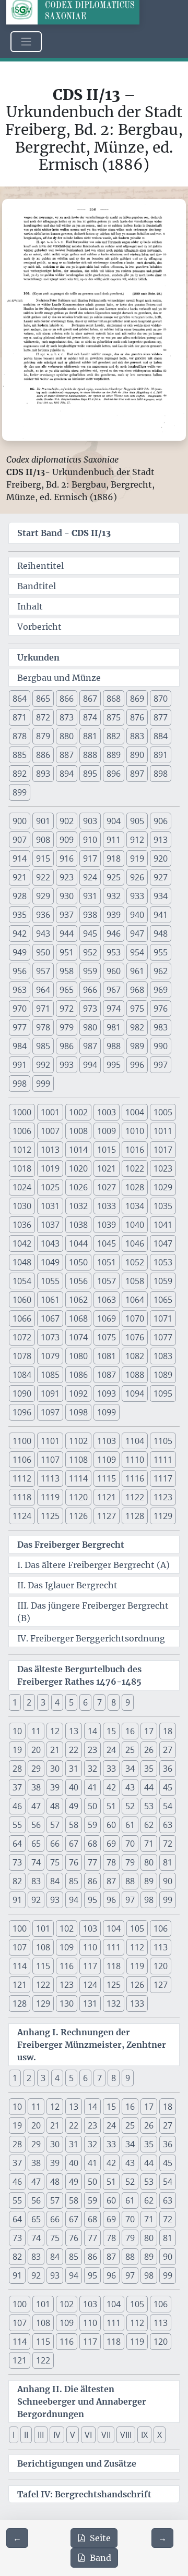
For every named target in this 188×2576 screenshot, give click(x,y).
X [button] (160, 2435)
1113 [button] (50, 1478)
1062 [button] (78, 1300)
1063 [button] (107, 1300)
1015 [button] (107, 1150)
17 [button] (149, 1731)
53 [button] (149, 1806)
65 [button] (36, 1844)
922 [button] (43, 877)
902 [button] (67, 821)
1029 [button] (163, 1187)
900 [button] (20, 821)
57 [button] (55, 1825)
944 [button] (67, 934)
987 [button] (90, 1046)
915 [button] (43, 858)
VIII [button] (126, 2435)
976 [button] (161, 1009)
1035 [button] (163, 1206)
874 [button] (90, 717)
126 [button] (137, 1985)
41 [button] (92, 1787)
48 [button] (55, 1806)
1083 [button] (163, 1356)
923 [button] (67, 877)
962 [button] (161, 971)
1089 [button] (163, 1375)
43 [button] (130, 1787)
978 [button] (43, 1027)
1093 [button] (107, 1393)
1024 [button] (22, 1187)
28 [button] (17, 1769)
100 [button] (20, 1928)
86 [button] (92, 1881)
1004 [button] (135, 1112)
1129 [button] (163, 1516)
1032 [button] (78, 1206)
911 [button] (114, 840)
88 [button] (130, 1881)
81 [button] (168, 1862)
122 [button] (43, 1985)
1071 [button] (163, 1318)
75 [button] (55, 1862)
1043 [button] (50, 1243)
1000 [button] (22, 1112)
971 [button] (43, 1009)
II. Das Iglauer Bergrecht (67, 1585)
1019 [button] (50, 1168)
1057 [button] (107, 1281)
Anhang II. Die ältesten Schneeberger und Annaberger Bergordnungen (82, 2401)
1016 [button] (135, 1150)
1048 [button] (22, 1262)
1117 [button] (163, 1478)
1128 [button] (135, 1516)
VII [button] (106, 2435)
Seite (100, 2538)
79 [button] (130, 1862)
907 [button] (20, 840)
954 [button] (137, 952)
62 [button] (149, 1825)
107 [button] (20, 1947)
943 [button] (43, 934)
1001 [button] (50, 1112)
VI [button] (88, 2435)
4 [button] (57, 1702)
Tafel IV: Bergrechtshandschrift (84, 2494)
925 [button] (114, 877)
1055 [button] (50, 1281)
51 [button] (111, 1806)
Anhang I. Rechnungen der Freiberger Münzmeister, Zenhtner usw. (92, 2045)
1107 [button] (50, 1460)
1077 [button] (163, 1337)
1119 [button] (50, 1497)
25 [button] (130, 1750)
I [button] (14, 2435)
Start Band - (64, 533)
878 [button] (20, 736)
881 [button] (90, 736)
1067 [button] (50, 1318)
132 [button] (114, 2003)
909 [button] (67, 840)
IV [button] (57, 2435)
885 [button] (20, 755)
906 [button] (161, 821)
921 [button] (20, 877)
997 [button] (161, 1065)
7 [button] (99, 1702)
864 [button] (20, 699)
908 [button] (43, 840)
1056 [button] (78, 1281)
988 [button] (114, 1046)
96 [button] (111, 1900)
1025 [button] (50, 1187)
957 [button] (43, 971)
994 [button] (90, 1065)
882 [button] (114, 736)
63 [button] (168, 1825)
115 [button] (43, 1966)
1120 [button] (78, 1497)
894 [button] (67, 774)
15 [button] (111, 1731)
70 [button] (130, 1844)
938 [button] (90, 915)
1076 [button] (135, 1337)
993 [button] (67, 1065)
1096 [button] (22, 1412)
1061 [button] (50, 1300)
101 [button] (43, 1928)
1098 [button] (78, 1412)
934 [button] (161, 896)
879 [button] (43, 736)
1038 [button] (78, 1225)
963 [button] (20, 990)
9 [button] (128, 1702)
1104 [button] (135, 1441)
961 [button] (137, 971)
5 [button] (71, 1702)
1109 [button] (107, 1460)
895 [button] (90, 774)
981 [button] (114, 1027)
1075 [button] (107, 1337)
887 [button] (67, 755)
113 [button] (161, 1947)
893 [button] (43, 774)
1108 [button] (78, 1460)
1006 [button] (22, 1131)
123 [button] (67, 1985)
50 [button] (92, 1806)
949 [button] (20, 952)
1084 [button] (22, 1375)
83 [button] (36, 1881)
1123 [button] (163, 1497)
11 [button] (36, 1731)
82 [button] (17, 1881)
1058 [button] (135, 1281)
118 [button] (114, 1966)
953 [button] (114, 952)
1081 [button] (107, 1356)
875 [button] (114, 717)
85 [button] (74, 1881)
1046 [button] (135, 1243)
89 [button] (149, 1881)
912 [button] (137, 840)
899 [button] (20, 792)
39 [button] (55, 1787)
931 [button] (90, 896)
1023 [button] (163, 1168)
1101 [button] (50, 1441)
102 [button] (67, 1928)
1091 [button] (50, 1393)
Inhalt (30, 606)
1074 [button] (78, 1337)
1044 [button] (78, 1243)
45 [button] (168, 1787)
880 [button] (67, 736)
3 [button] (43, 1702)
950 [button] (43, 952)
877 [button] (161, 717)
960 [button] (114, 971)
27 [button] (168, 1750)
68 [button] (92, 1844)
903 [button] (90, 821)
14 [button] (92, 1731)
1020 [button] (78, 1168)
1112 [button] (22, 1478)
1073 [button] (50, 1337)
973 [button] (90, 1009)
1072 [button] (22, 1337)
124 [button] (90, 1985)
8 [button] (114, 1702)
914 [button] (20, 858)
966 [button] (90, 990)
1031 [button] (50, 1206)
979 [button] (67, 1027)
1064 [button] (135, 1300)
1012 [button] (22, 1150)
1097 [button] (50, 1412)
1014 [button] (78, 1150)
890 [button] (137, 755)
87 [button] (111, 1881)
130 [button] (67, 2003)
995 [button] (114, 1065)
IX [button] (144, 2435)
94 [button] (74, 1900)
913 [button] (161, 840)
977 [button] (20, 1027)
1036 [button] (22, 1225)
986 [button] (67, 1046)
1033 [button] (107, 1206)
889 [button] (114, 755)
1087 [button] (107, 1375)
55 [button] (17, 1825)
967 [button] (114, 990)
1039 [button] (107, 1225)
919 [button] (137, 858)
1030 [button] (22, 1206)
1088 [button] (135, 1375)
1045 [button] (107, 1243)
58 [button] (74, 1825)
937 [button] (67, 915)
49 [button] (74, 1806)
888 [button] (90, 755)
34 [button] (130, 1769)
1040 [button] (135, 1225)
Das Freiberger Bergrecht (71, 1545)
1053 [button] (163, 1262)
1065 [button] (163, 1300)
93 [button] (55, 1900)
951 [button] (67, 952)
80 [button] (149, 1862)
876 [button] (137, 717)
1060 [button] (22, 1300)
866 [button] (67, 699)
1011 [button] (163, 1131)
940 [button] (137, 915)
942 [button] (20, 934)
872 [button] (43, 717)
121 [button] (20, 1985)
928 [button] (20, 896)
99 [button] (168, 1900)
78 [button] (111, 1862)
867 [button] (90, 699)
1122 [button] (135, 1497)
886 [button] (43, 755)
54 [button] (168, 1806)
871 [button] (20, 717)
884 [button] (161, 736)
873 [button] (67, 717)
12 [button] (55, 1731)
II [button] (26, 2435)
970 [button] (20, 1009)
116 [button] (67, 1966)
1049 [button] (50, 1262)
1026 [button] (78, 1187)
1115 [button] (107, 1478)
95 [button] (92, 1900)
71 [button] (149, 1844)
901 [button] (43, 821)
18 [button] (168, 1731)
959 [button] (90, 971)
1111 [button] (163, 1460)
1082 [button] (135, 1356)
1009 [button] (107, 1131)
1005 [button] (163, 1112)
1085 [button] (50, 1375)
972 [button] (67, 1009)
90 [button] (168, 1881)
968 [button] (137, 990)
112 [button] (137, 1947)
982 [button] (137, 1027)
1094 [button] (135, 1393)
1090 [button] (22, 1393)
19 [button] (17, 1750)
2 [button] (29, 1702)
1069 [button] (107, 1318)
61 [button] (130, 1825)
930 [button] (67, 896)
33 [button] (111, 1769)
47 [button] (36, 1806)
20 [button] (36, 1750)
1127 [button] (107, 1516)
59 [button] (92, 1825)
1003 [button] (107, 1112)
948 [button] (161, 934)
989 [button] (137, 1046)
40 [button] (74, 1787)
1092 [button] (78, 1393)
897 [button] (137, 774)
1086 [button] (78, 1375)
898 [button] (161, 774)
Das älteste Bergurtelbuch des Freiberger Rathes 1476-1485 (79, 1675)
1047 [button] (163, 1243)
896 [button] (114, 774)
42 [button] (111, 1787)
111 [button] (114, 1947)
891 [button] (161, 755)
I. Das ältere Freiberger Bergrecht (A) (93, 1565)
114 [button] (20, 1966)
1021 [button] (107, 1168)
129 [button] (43, 2003)
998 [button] (20, 1084)
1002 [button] (78, 1112)
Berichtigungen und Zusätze (77, 2463)
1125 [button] (50, 1516)
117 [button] (90, 1966)
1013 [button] (50, 1150)
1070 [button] (135, 1318)
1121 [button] (107, 1497)
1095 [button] (163, 1393)
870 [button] (161, 699)
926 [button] (137, 877)
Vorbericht (39, 627)
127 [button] (161, 1985)
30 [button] (55, 1769)
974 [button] (114, 1009)
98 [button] (149, 1900)
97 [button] (130, 1900)
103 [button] (90, 1928)
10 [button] (17, 1731)
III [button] (41, 2435)
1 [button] (15, 1702)
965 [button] (67, 990)
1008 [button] (78, 1131)
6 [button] (85, 1702)
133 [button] (137, 2003)
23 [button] (92, 1750)
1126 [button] (78, 1516)
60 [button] (111, 1825)
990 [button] (161, 1046)
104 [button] (114, 1928)
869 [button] (137, 699)
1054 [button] (22, 1281)
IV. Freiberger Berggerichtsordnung (91, 1638)
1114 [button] (78, 1478)
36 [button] (168, 1769)
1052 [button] (135, 1262)
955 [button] (161, 952)
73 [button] (17, 1862)
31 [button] (74, 1769)
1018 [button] (22, 1168)
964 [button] (43, 990)
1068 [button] (78, 1318)
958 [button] (67, 971)
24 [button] (111, 1750)
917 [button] (90, 858)
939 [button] (114, 915)
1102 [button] (78, 1441)
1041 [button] (163, 1225)
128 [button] (20, 2003)
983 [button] (161, 1027)
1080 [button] (78, 1356)
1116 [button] (135, 1478)
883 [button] (137, 736)
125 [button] (114, 1985)
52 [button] (130, 1806)
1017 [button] (163, 1150)
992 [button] (43, 1065)
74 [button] (36, 1862)
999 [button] (43, 1084)
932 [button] (114, 896)
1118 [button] (22, 1497)
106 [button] (161, 1928)
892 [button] (20, 774)
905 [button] (137, 821)
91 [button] (17, 1900)
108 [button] (43, 1947)
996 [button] (137, 1065)
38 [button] (36, 1787)
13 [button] (74, 1731)
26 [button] (149, 1750)
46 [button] (17, 1806)
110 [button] (90, 1947)
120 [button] (161, 1966)
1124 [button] (22, 1516)
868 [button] (114, 699)
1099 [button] (107, 1412)
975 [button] (137, 1009)
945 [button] (90, 934)
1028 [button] (135, 1187)
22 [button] (74, 1750)
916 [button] (67, 858)
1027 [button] (107, 1187)
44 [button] (149, 1787)
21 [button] (55, 1750)
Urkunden (38, 657)
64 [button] (17, 1844)
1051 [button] (107, 1262)
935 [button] (20, 915)
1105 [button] (163, 1441)
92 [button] (36, 1900)
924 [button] (90, 877)
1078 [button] (22, 1356)
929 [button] (43, 896)
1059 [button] (163, 1281)
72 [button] (168, 1844)
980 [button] (90, 1027)
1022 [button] (135, 1168)
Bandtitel (37, 586)
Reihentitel (40, 566)
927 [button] (161, 877)
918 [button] (114, 858)
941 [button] (161, 915)
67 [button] (74, 1844)
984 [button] (20, 1046)
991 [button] (20, 1065)
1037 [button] (50, 1225)
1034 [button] (135, 1206)
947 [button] (137, 934)
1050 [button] (78, 1262)
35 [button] (149, 1769)
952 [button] (90, 952)
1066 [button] (22, 1318)
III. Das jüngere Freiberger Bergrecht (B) (93, 1612)
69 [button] (111, 1844)
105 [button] (137, 1928)
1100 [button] (22, 1441)
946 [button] (114, 934)
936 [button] (43, 915)
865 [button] (43, 699)
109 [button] (67, 1947)
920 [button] (161, 858)
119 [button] (137, 1966)
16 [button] (130, 1731)
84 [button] (55, 1881)
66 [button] (55, 1844)
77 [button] (92, 1862)
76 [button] (74, 1862)
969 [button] (161, 990)
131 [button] (90, 2003)
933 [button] (137, 896)
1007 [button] (50, 1131)
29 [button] (36, 1769)
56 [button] (36, 1825)
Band (101, 2558)
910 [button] (90, 840)
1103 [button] (107, 1441)
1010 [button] (135, 1131)
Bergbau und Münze (59, 678)
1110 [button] (135, 1460)
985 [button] (43, 1046)
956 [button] (20, 971)
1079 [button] (50, 1356)
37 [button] (17, 1787)
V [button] (73, 2435)
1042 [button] (22, 1243)
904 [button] (114, 821)
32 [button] (92, 1769)
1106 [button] (22, 1460)
